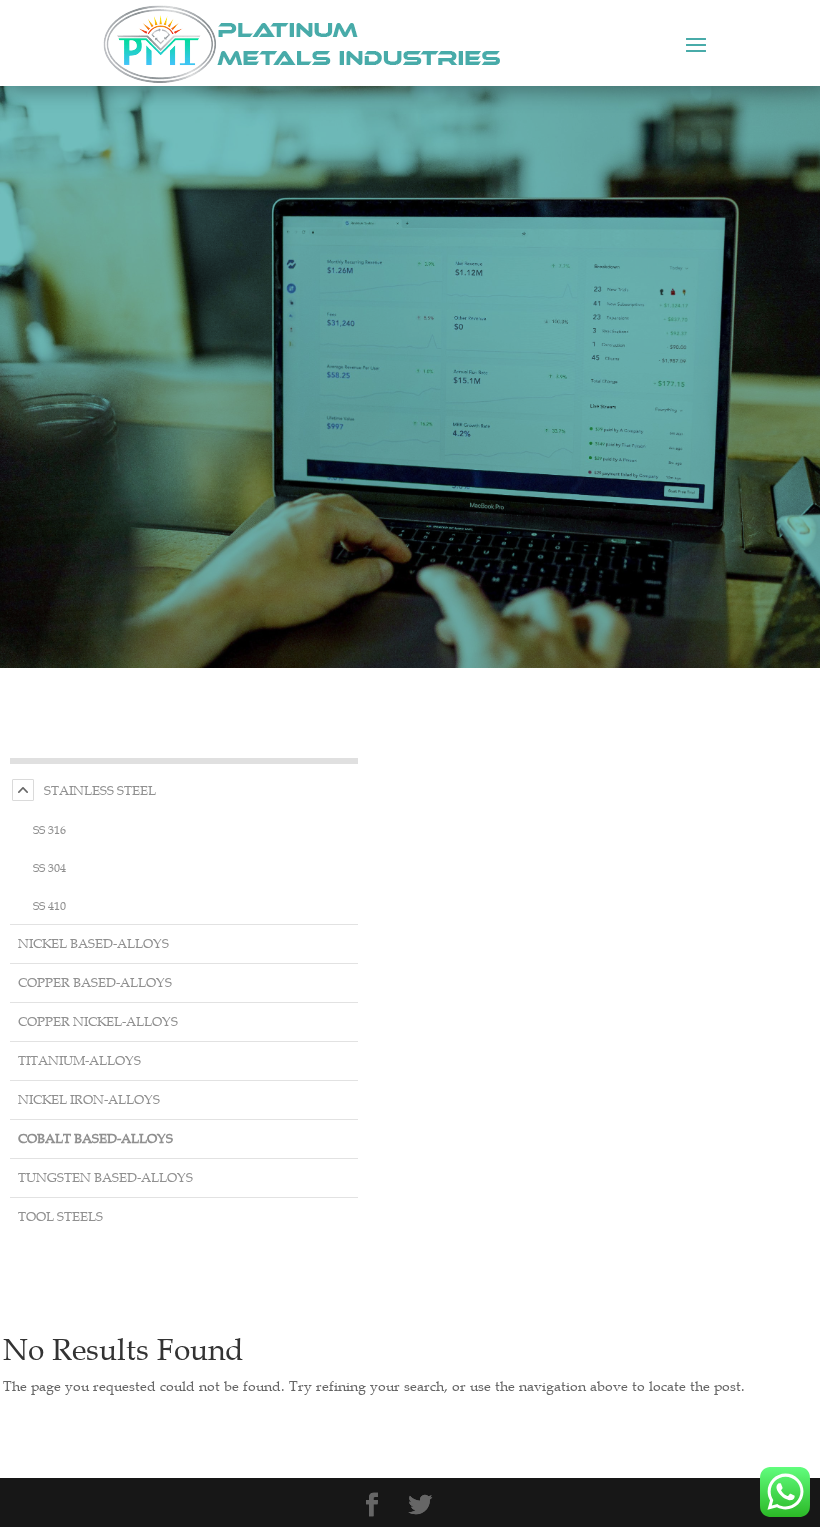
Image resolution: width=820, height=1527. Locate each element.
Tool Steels (60, 1216)
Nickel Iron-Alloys (89, 1099)
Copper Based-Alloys (95, 982)
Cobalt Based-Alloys (95, 1138)
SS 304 (49, 867)
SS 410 (49, 905)
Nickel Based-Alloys (93, 943)
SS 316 (49, 829)
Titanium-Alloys (79, 1060)
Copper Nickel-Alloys (98, 1021)
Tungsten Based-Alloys (105, 1177)
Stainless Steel (100, 790)
